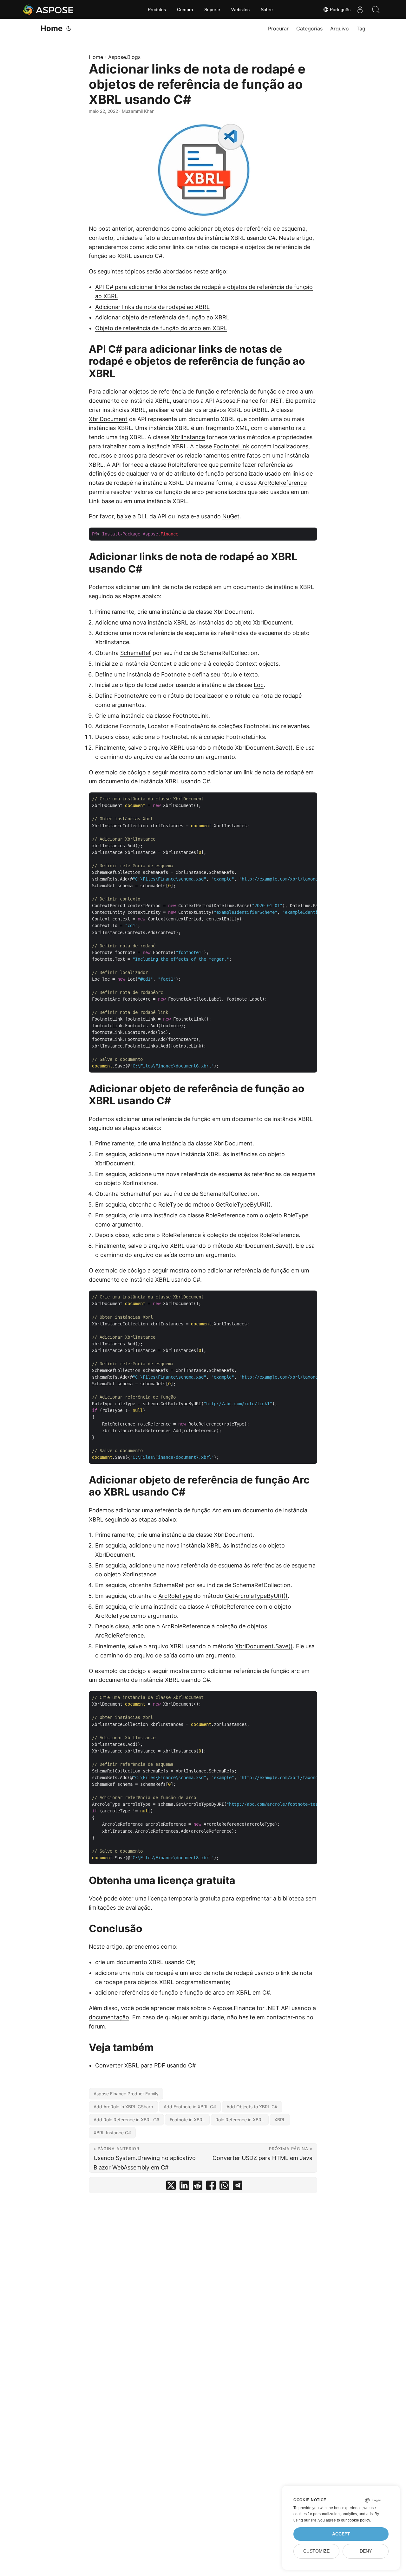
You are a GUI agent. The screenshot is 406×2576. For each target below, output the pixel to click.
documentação (109, 2017)
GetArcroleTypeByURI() (256, 1596)
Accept (341, 2534)
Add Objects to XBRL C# (252, 2107)
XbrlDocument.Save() (264, 748)
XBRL (280, 2120)
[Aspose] (48, 10)
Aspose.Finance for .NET (249, 401)
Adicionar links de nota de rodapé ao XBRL (152, 307)
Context (161, 664)
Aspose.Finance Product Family (126, 2094)
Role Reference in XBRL (240, 2120)
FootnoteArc (131, 696)
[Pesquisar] (376, 10)
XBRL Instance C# (112, 2133)
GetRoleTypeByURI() (243, 1205)
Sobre (267, 10)
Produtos (157, 10)
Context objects (257, 664)
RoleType (171, 1205)
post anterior (116, 229)
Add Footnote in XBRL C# (190, 2107)
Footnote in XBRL (187, 2120)
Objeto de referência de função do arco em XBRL (161, 328)
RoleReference (187, 465)
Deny (366, 2551)
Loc (259, 685)
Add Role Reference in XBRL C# (126, 2120)
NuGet (231, 516)
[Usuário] (360, 10)
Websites (240, 10)
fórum (97, 2026)
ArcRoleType (175, 1596)
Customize (316, 2551)
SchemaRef (136, 653)
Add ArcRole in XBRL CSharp (123, 2107)
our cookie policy (355, 2520)
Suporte (212, 10)
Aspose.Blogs (124, 57)
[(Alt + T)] (69, 29)
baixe (124, 516)
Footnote (174, 674)
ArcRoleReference (282, 483)
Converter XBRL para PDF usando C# (145, 2065)
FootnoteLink (231, 446)
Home (52, 28)
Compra (185, 10)
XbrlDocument (108, 419)
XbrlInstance (188, 437)
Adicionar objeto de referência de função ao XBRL (162, 317)
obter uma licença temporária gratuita (170, 1898)
